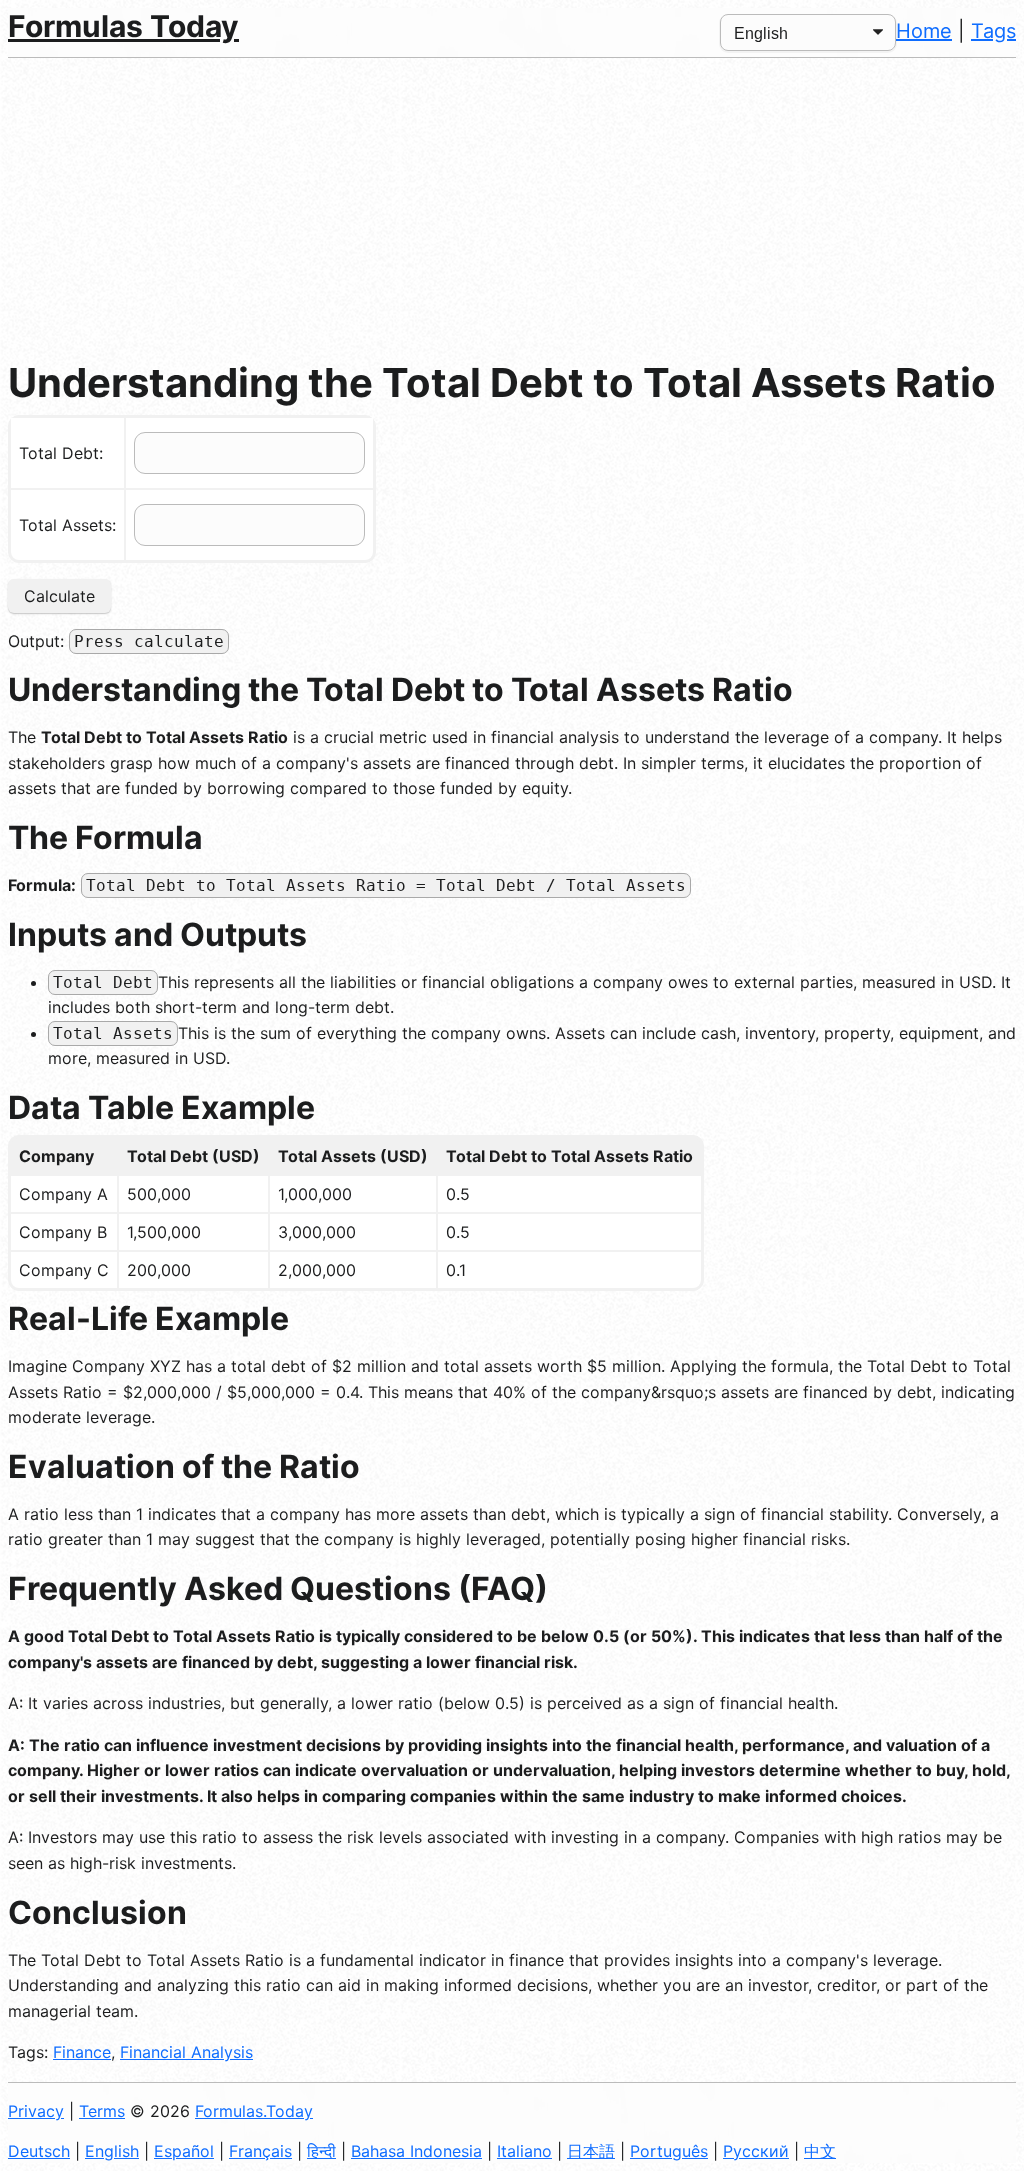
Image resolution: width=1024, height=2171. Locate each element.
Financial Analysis (186, 2052)
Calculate (59, 596)
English (112, 2151)
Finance (82, 2052)
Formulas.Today (254, 2111)
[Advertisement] (512, 208)
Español (184, 2151)
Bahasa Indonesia (416, 2151)
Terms (102, 2111)
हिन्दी (321, 2151)
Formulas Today (123, 26)
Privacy (36, 2111)
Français (260, 2151)
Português (669, 2151)
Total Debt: (61, 453)
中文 (820, 2151)
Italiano (524, 2151)
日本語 (591, 2151)
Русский (756, 2151)
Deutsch (39, 2151)
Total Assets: (67, 525)
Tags (993, 31)
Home (924, 31)
